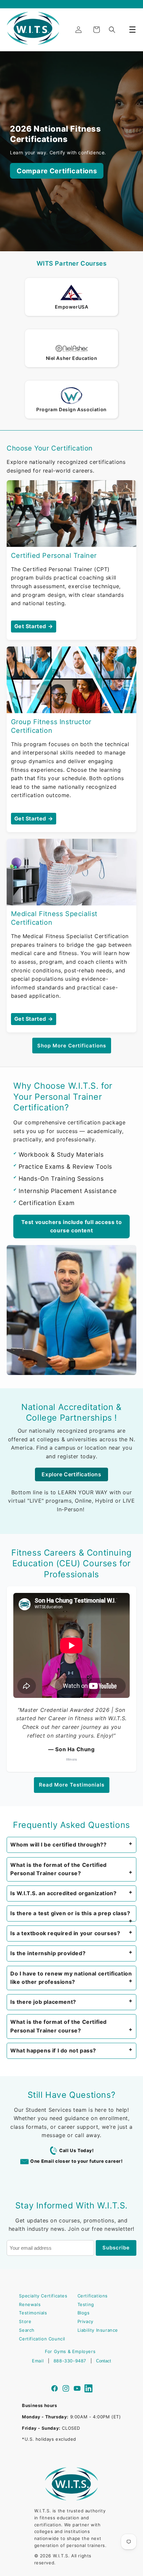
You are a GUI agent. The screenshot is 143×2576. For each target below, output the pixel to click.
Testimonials (33, 2313)
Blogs (84, 2313)
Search (27, 2330)
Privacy (85, 2321)
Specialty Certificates (43, 2296)
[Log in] (78, 30)
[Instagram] (66, 2389)
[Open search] (112, 30)
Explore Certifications (71, 1474)
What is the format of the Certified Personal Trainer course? (59, 1869)
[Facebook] (55, 2389)
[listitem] (71, 1845)
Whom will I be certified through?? (58, 1845)
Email (38, 2361)
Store (25, 2321)
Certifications (93, 2296)
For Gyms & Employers (70, 2351)
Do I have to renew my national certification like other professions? (71, 1978)
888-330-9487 (70, 2361)
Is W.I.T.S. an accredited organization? (63, 1893)
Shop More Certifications (72, 1046)
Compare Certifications (57, 171)
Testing (86, 2304)
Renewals (30, 2304)
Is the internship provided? (48, 1953)
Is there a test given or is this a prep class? (70, 1913)
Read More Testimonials (72, 1785)
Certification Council (42, 2339)
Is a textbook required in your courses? (65, 1933)
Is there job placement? (43, 2002)
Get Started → (34, 626)
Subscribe (116, 2248)
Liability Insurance (98, 2330)
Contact (104, 2361)
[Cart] (96, 30)
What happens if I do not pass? (53, 2050)
